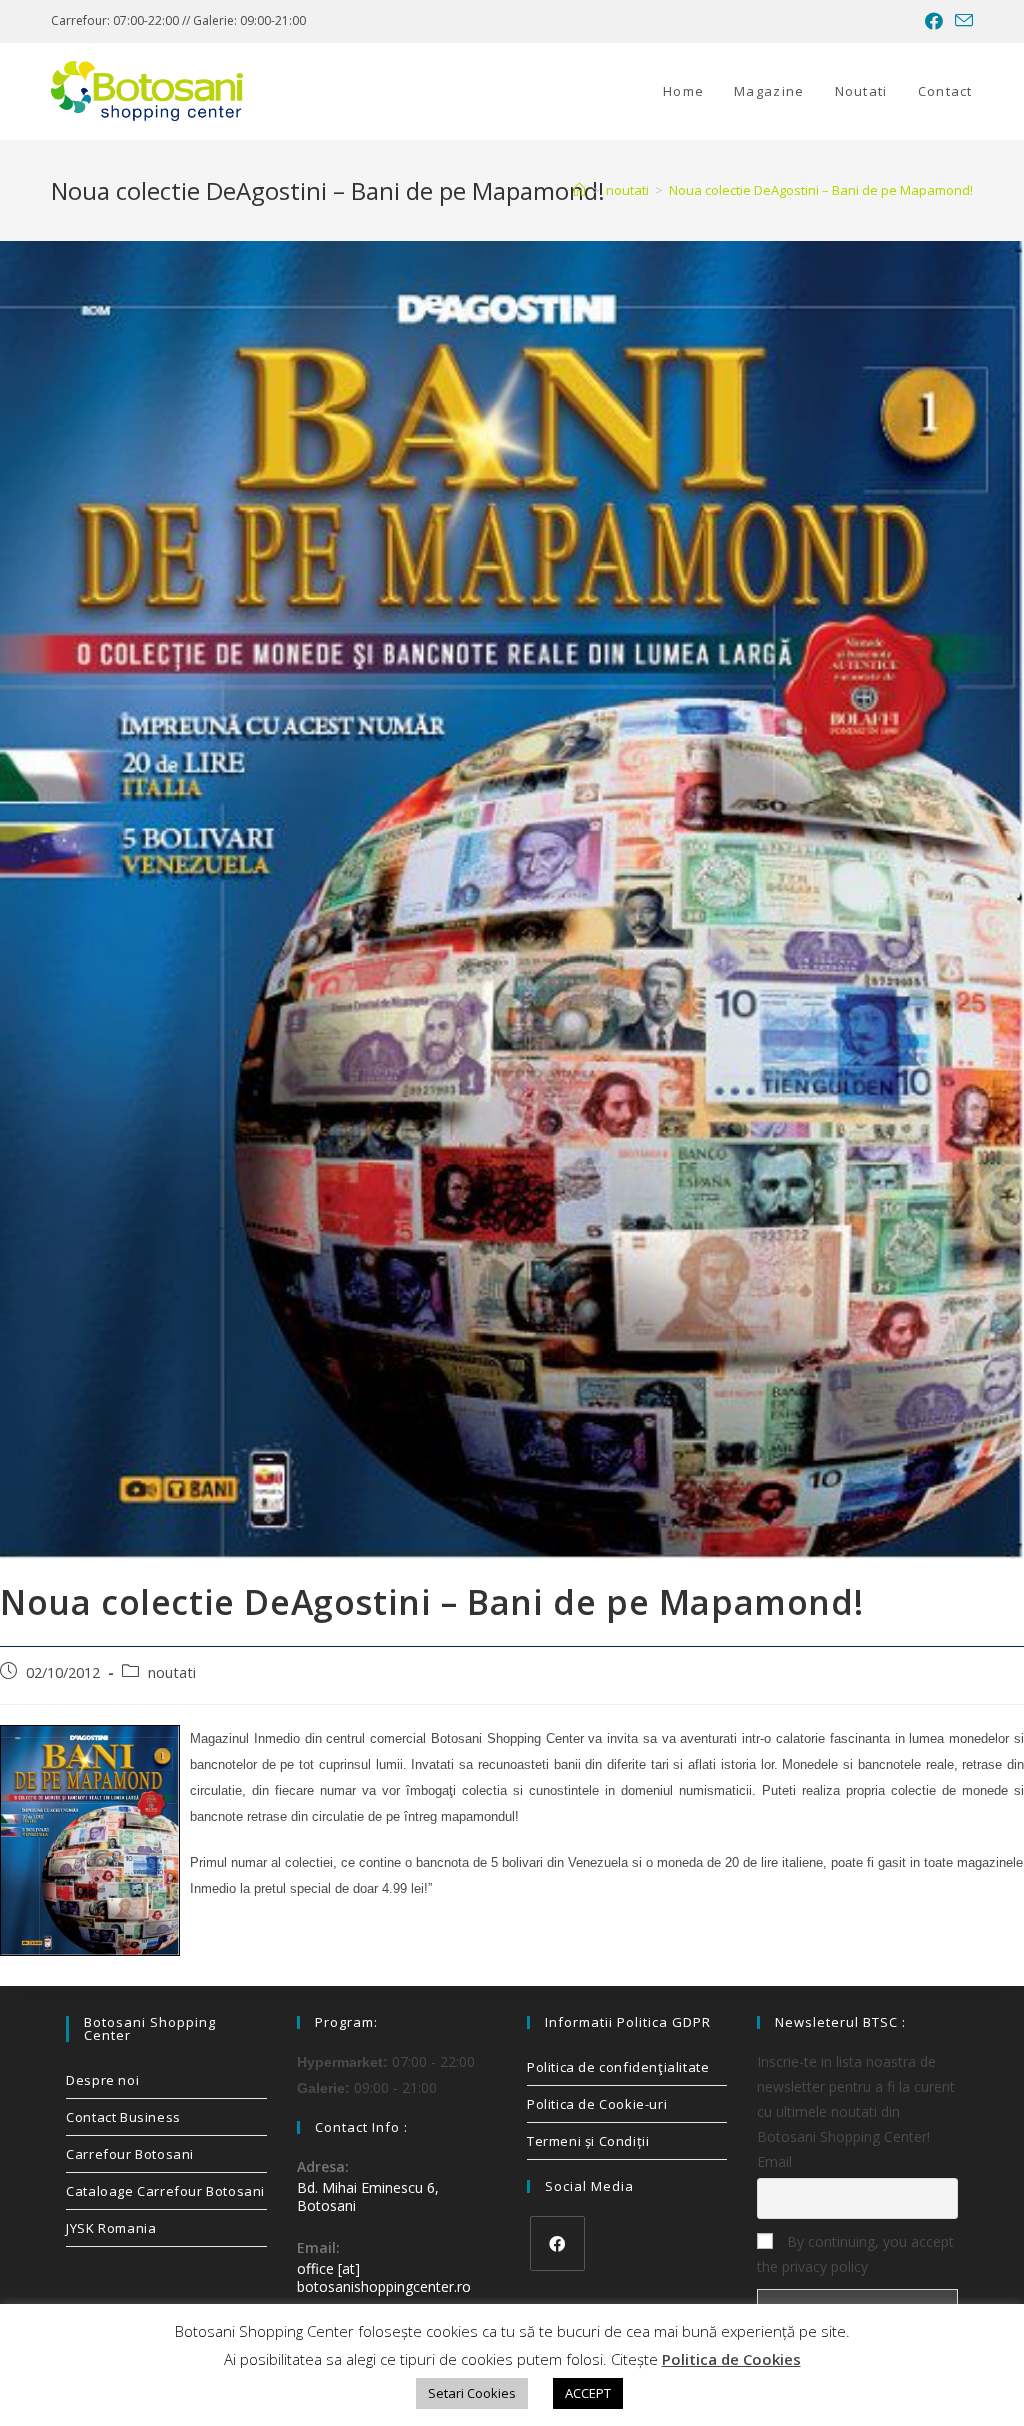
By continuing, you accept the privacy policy (855, 2254)
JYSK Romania (111, 2228)
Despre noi (102, 2080)
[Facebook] (557, 2243)
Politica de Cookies (731, 2359)
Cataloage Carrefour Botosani (165, 2191)
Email (774, 2161)
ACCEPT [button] (588, 2393)
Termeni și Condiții (588, 2141)
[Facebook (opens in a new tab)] (934, 21)
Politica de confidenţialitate (618, 2067)
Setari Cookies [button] (472, 2393)
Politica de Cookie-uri (597, 2104)
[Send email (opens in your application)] (961, 21)
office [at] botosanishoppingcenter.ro (384, 2277)
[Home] (579, 190)
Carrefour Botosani (130, 2154)
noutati (172, 1672)
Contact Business (123, 2117)
